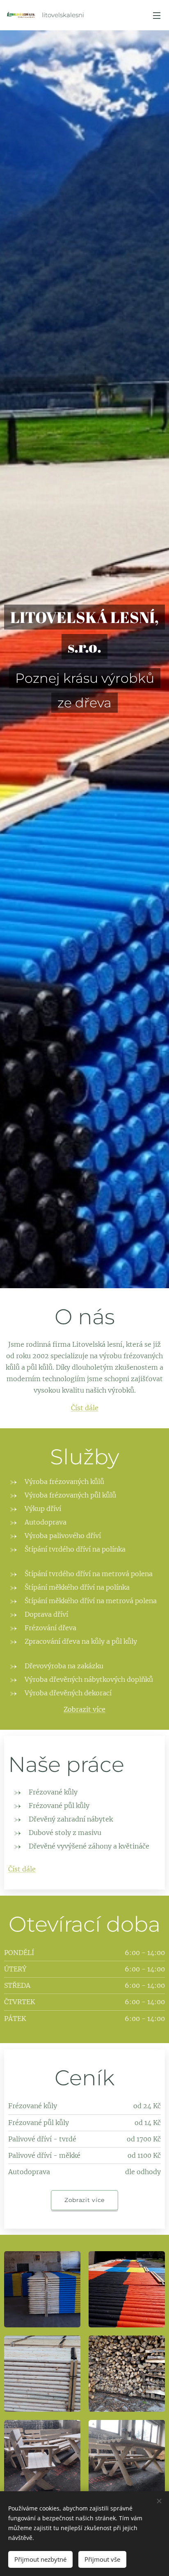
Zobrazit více (84, 1709)
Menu (157, 15)
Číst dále (85, 1408)
